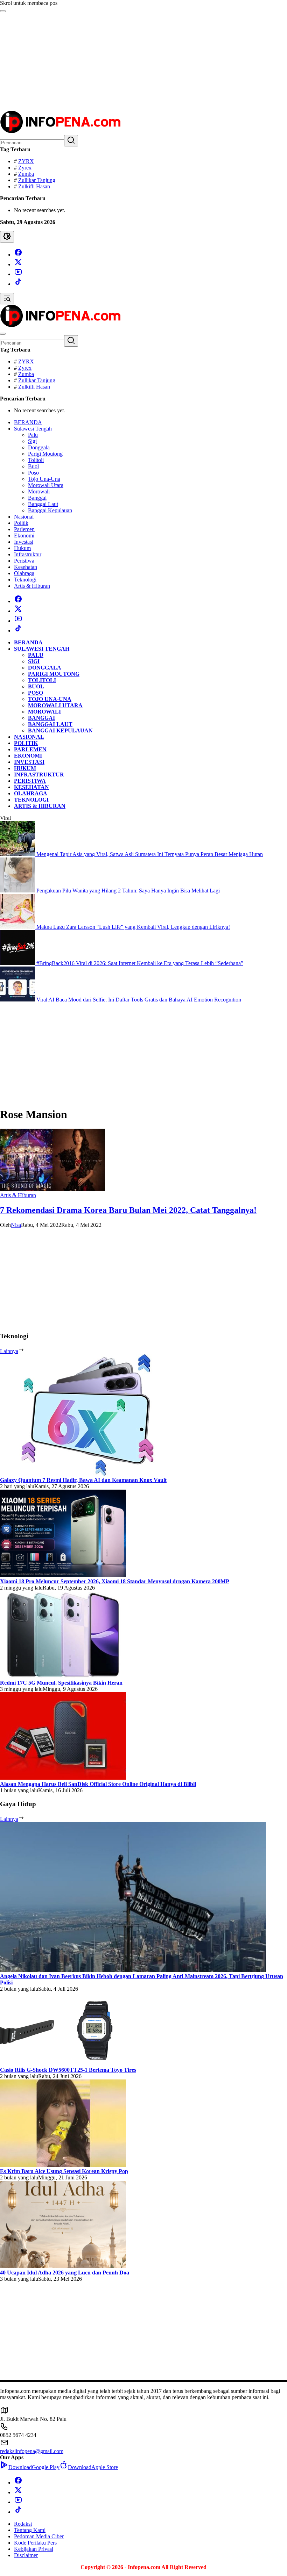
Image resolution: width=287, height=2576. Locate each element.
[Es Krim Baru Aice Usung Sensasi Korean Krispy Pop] (63, 2165)
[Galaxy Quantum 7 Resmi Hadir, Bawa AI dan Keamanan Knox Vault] (87, 1474)
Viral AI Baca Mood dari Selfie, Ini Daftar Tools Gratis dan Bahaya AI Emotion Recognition (139, 1000)
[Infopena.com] (60, 132)
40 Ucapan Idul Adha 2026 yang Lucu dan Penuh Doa (65, 2273)
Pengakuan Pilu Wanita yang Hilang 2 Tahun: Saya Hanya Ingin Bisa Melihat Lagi (128, 891)
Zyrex (25, 168)
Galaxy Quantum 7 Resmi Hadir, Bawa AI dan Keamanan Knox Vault (83, 1480)
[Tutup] (3, 11)
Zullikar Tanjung (37, 180)
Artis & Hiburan (18, 1195)
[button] (71, 141)
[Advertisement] (143, 61)
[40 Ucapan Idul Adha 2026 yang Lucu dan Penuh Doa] (63, 2266)
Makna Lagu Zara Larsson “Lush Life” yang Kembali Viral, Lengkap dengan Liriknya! (133, 927)
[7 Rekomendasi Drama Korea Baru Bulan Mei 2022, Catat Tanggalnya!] (52, 1189)
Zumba (26, 174)
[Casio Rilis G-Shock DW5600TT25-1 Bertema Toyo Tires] (63, 2064)
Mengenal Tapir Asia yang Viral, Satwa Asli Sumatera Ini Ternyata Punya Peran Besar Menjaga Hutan (150, 854)
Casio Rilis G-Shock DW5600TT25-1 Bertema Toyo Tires (68, 2070)
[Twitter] (18, 264)
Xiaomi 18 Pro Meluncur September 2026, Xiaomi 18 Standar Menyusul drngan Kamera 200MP (115, 1581)
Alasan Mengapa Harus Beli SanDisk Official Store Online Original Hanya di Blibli (98, 1784)
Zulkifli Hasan (34, 186)
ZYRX (26, 161)
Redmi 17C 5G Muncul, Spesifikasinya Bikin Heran (61, 1683)
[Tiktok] (18, 284)
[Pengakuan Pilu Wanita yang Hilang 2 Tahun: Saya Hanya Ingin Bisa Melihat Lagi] (18, 891)
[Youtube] (18, 274)
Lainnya (9, 1351)
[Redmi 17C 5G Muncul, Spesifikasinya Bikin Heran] (63, 1676)
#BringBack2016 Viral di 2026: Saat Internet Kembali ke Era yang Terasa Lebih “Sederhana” (140, 963)
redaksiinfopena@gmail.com (32, 2451)
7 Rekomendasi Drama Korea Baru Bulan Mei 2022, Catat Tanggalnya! (128, 1210)
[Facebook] (18, 255)
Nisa (16, 1225)
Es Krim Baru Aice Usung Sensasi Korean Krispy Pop (64, 2171)
